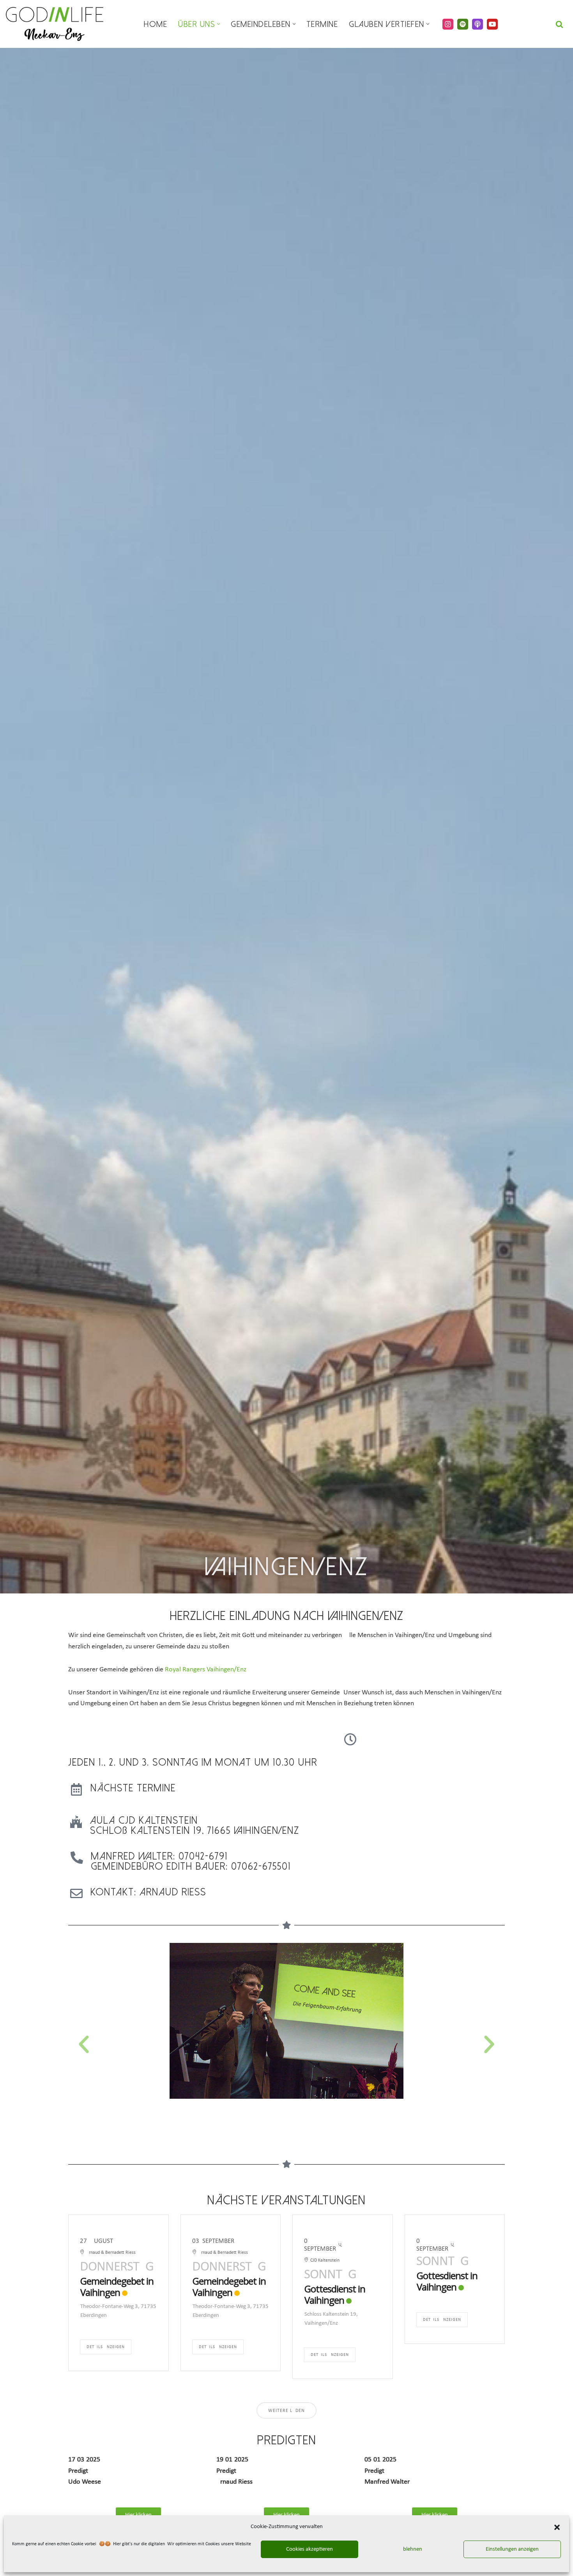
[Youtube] (492, 24)
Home (156, 24)
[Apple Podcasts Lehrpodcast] (477, 24)
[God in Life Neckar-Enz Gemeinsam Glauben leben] (55, 24)
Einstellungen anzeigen (512, 2549)
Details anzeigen (106, 2347)
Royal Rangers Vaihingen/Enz (206, 1670)
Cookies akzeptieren (309, 2549)
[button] (557, 2527)
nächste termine (133, 1788)
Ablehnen (411, 2549)
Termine (322, 24)
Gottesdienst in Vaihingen (335, 2294)
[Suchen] (559, 24)
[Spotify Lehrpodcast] (463, 24)
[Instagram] (448, 24)
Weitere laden (286, 2411)
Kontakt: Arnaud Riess (148, 1892)
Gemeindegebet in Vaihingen (117, 2287)
